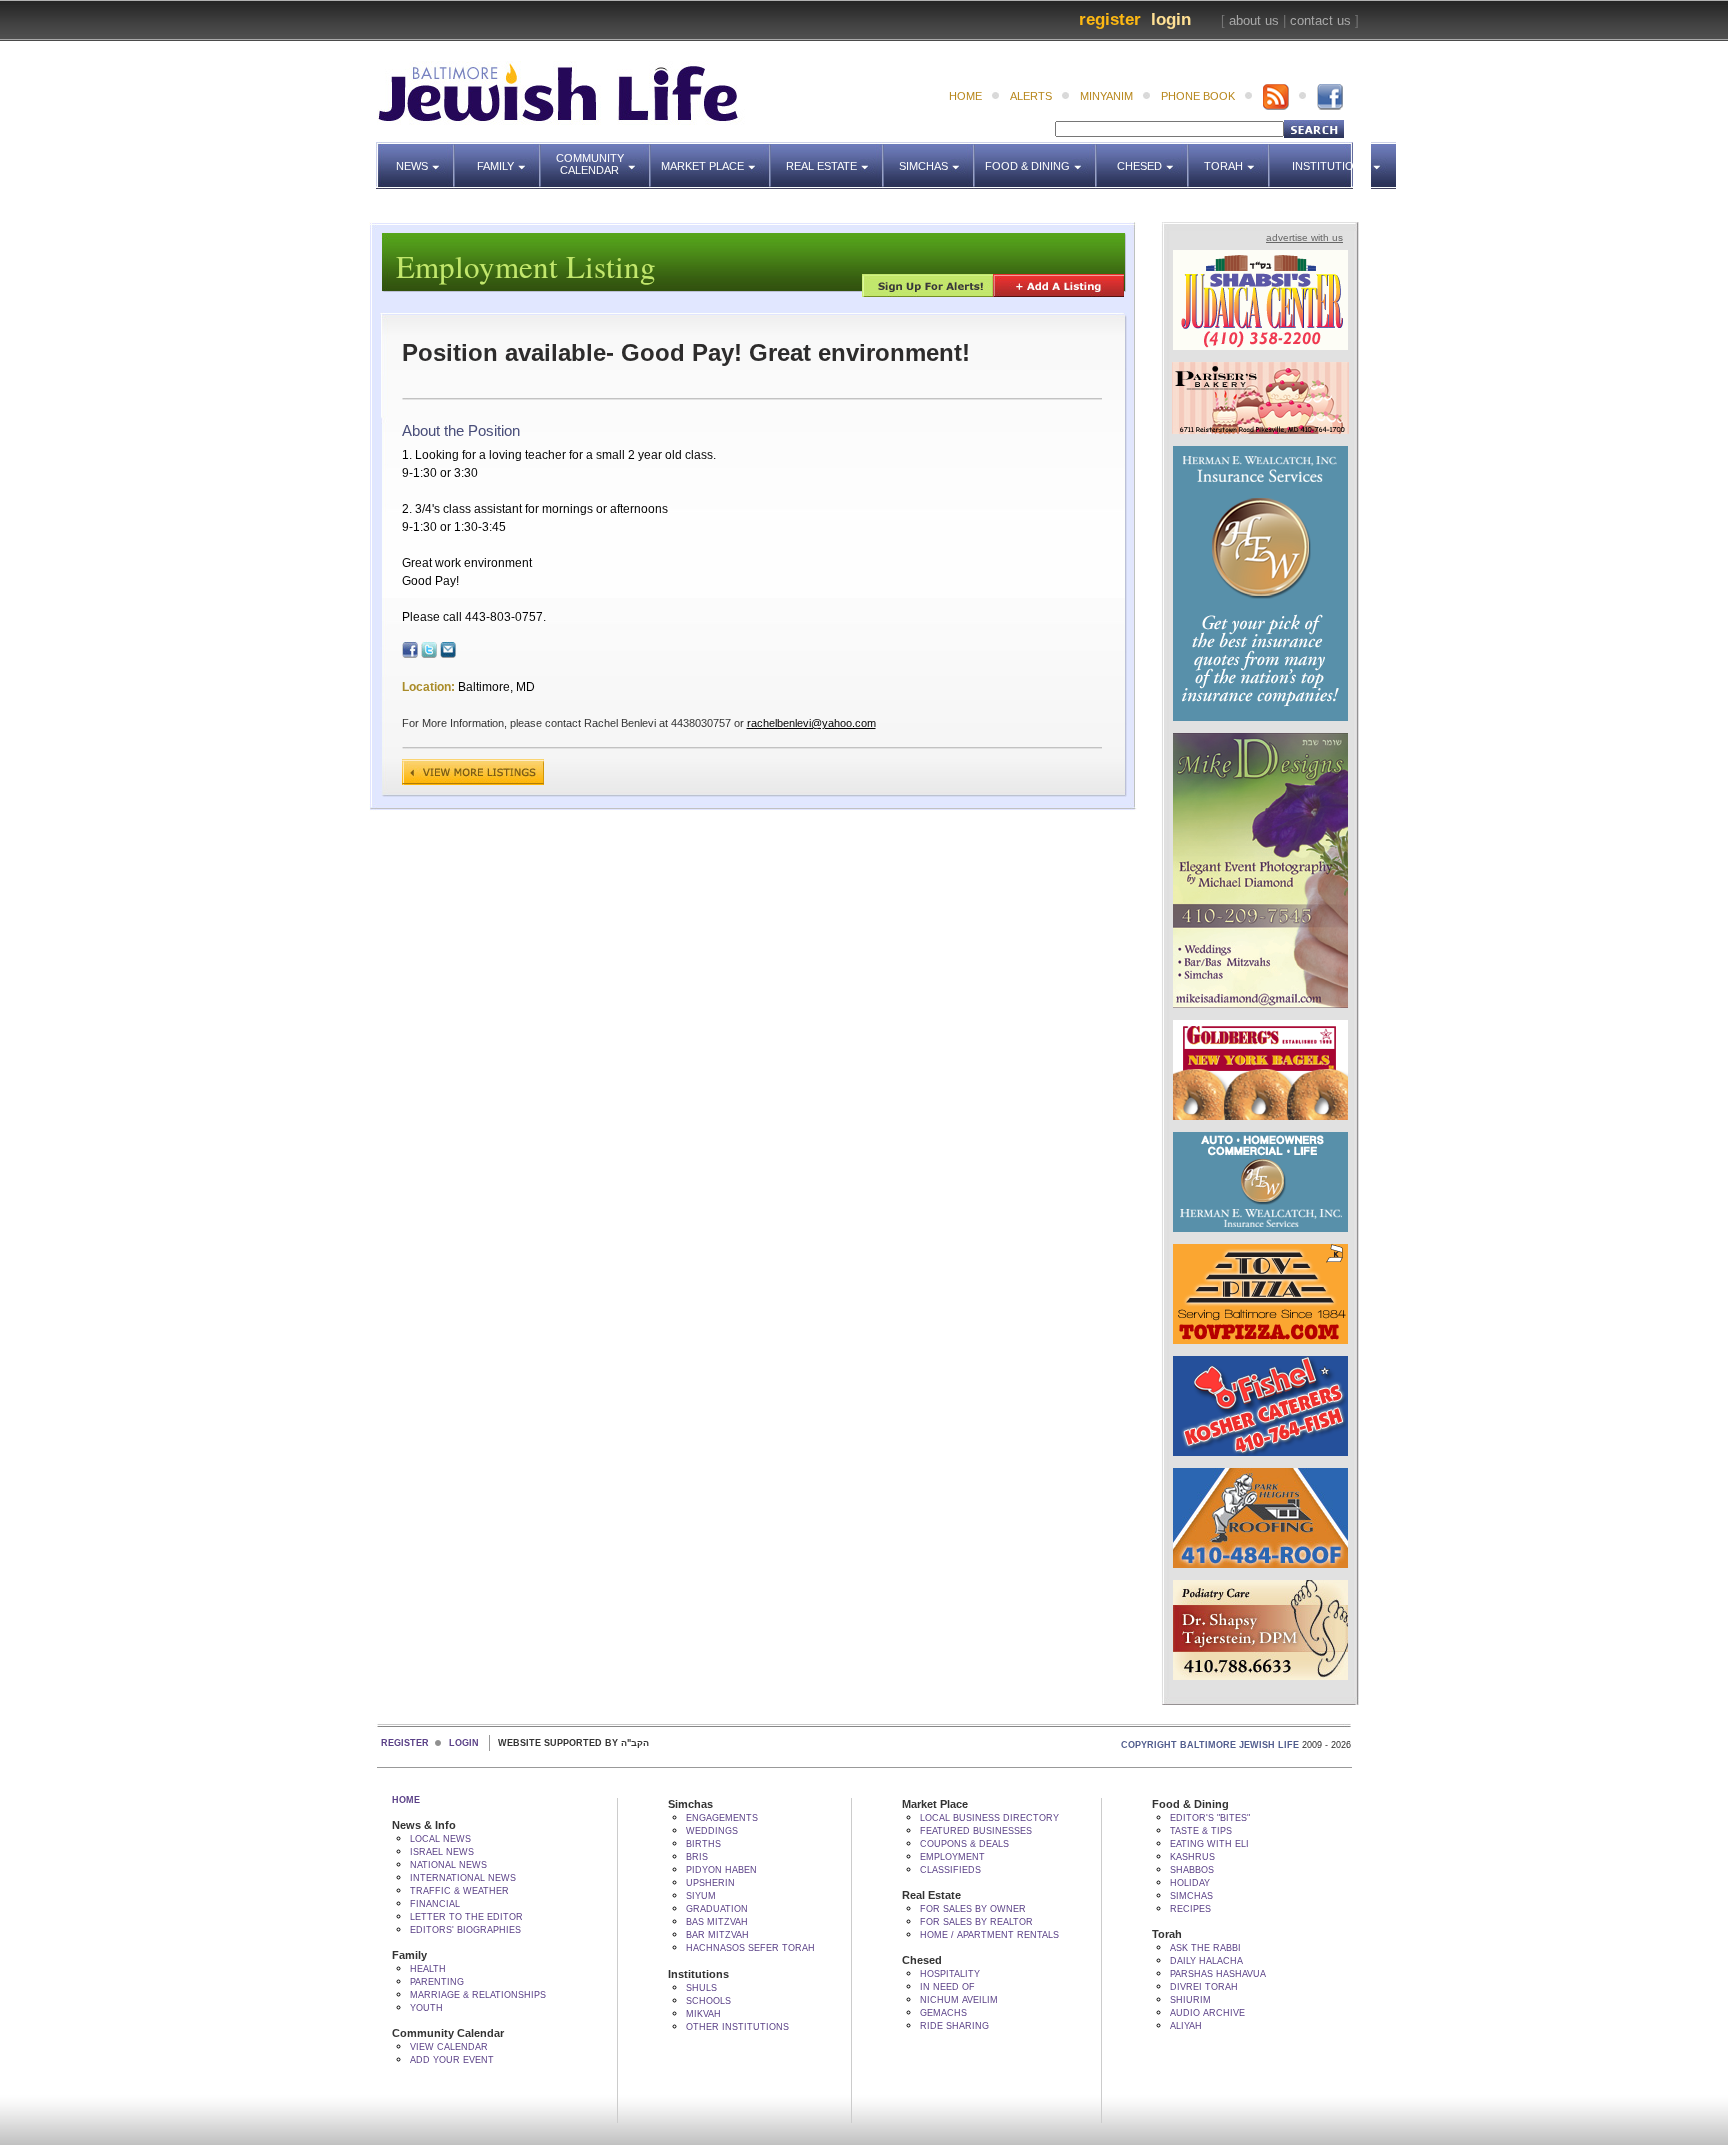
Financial (435, 1904)
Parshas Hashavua (1218, 1974)
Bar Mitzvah (717, 1935)
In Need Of (947, 1987)
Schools (708, 2001)
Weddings (712, 1831)
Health (428, 1969)
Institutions (1324, 157)
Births (703, 1844)
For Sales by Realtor (976, 1922)
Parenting (437, 1982)
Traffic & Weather (459, 1891)
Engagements (722, 1818)
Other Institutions (737, 2027)
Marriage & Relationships (478, 1995)
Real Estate (828, 157)
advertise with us (1304, 237)
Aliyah (1186, 2026)
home (965, 96)
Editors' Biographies (465, 1930)
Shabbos (1192, 1870)
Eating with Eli (1209, 1844)
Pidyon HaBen (721, 1870)
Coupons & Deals (964, 1844)
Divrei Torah (1204, 1987)
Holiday (1190, 1883)
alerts (1031, 96)
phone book (1198, 96)
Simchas (937, 157)
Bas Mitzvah (717, 1922)
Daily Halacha (1206, 1961)
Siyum (701, 1896)
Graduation (717, 1909)
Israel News (442, 1852)
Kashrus (1192, 1857)
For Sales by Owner (973, 1909)
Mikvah (703, 2014)
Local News (440, 1839)
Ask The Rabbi (1205, 1948)
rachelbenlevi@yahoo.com (811, 723)
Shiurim (1190, 2000)
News (425, 157)
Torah (1237, 157)
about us (1254, 20)
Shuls (701, 1988)
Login (1171, 19)
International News (463, 1878)
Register (1110, 19)
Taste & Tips (1201, 1831)
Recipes (1190, 1909)
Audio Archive (1207, 2013)
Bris (697, 1857)
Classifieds (950, 1870)
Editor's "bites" (1210, 1818)
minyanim (1106, 96)
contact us (1320, 20)
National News (448, 1865)
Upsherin (710, 1883)
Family (509, 157)
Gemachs (943, 2013)
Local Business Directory (989, 1818)
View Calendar (449, 2047)
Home (406, 1800)
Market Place (716, 157)
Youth (426, 2008)
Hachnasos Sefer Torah (750, 1948)
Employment (952, 1857)
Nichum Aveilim (959, 2000)
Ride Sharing (954, 2026)
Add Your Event (452, 2060)
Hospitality (950, 1974)
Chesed (1153, 157)
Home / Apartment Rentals (989, 1935)
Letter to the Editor (466, 1917)
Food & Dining (1034, 157)
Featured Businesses (976, 1831)
